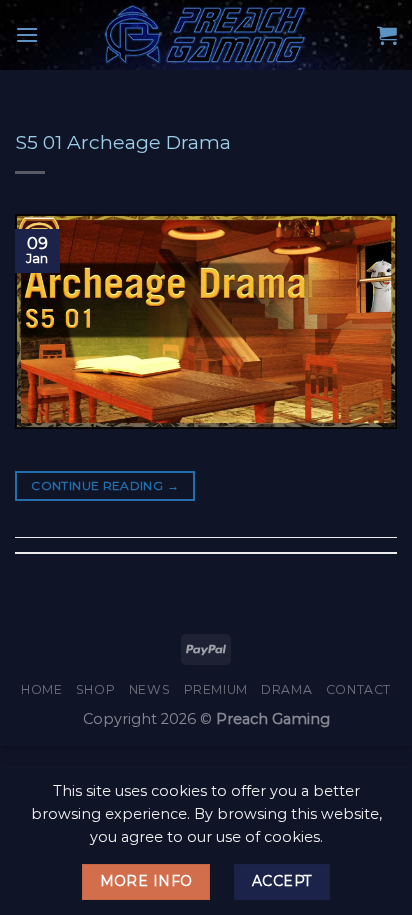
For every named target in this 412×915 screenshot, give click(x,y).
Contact (358, 689)
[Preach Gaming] (206, 35)
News (149, 689)
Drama (286, 689)
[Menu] (27, 34)
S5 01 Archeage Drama (123, 142)
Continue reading (105, 485)
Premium (216, 689)
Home (41, 689)
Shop (95, 689)
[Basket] (387, 35)
